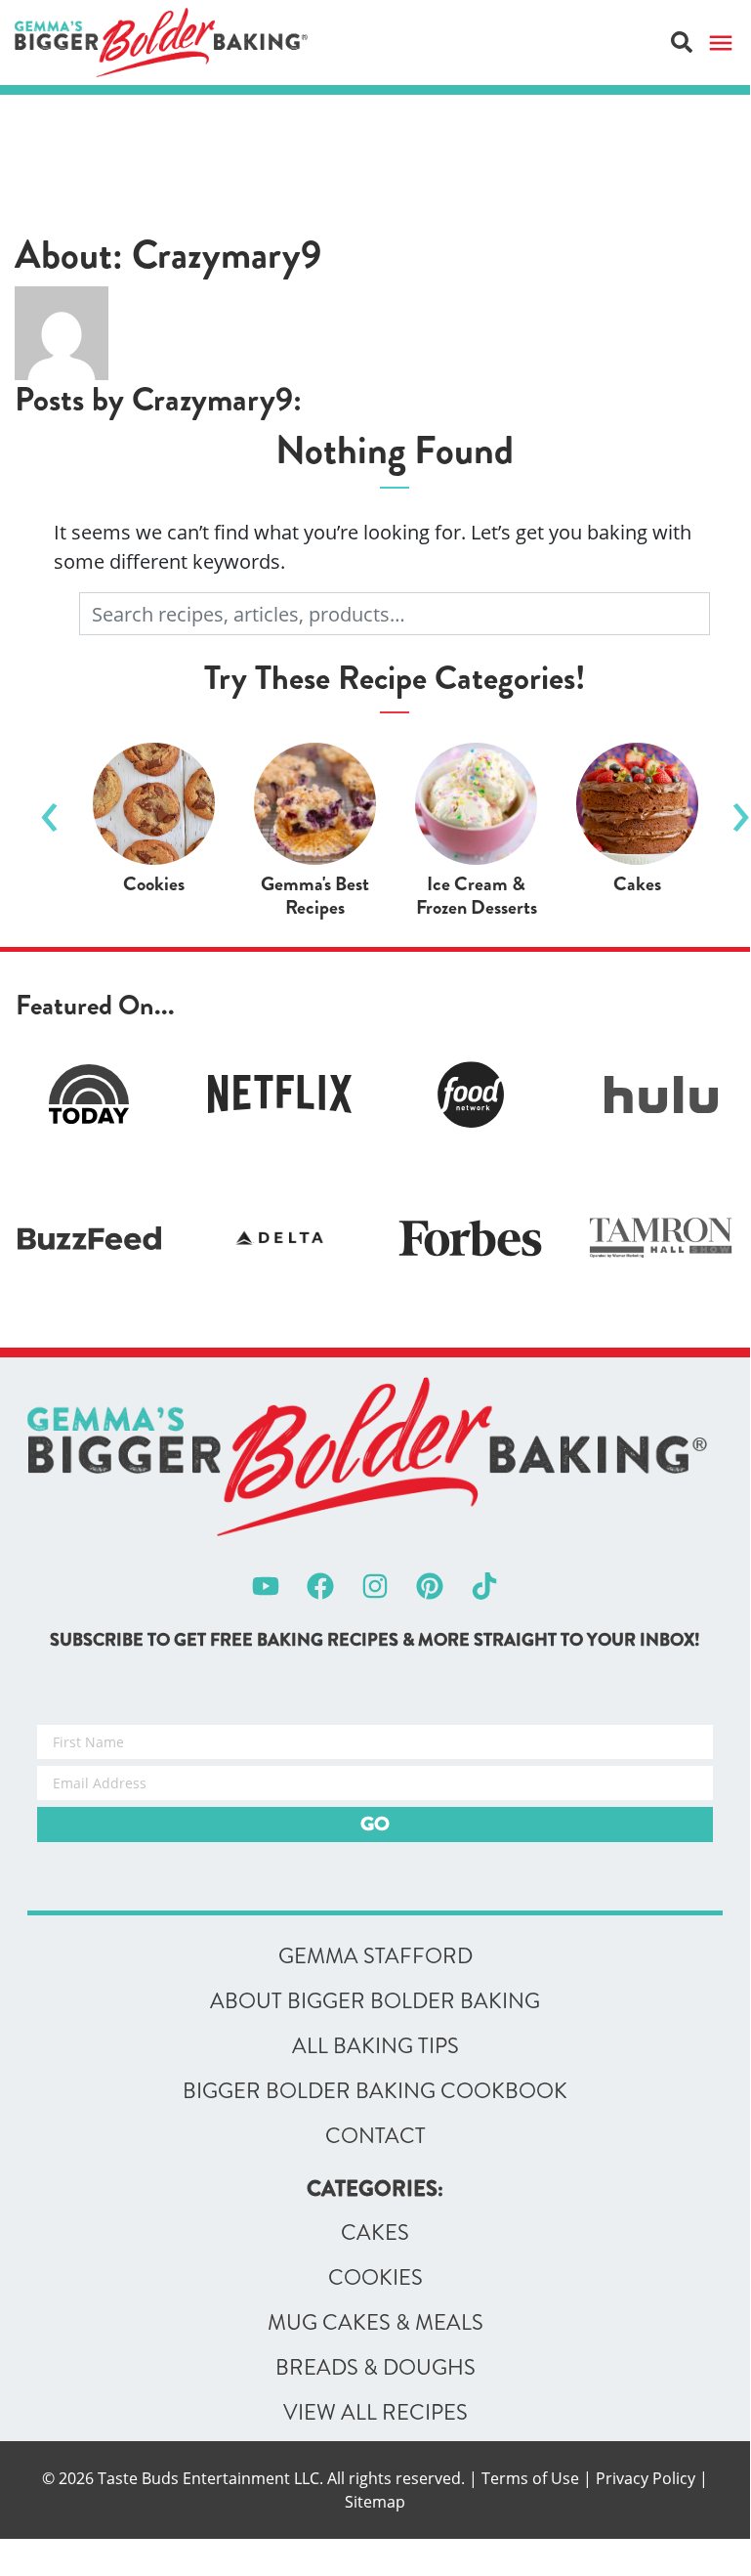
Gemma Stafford (375, 1956)
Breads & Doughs (375, 2368)
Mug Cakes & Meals (375, 2323)
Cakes (375, 2233)
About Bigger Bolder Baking (375, 2001)
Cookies (375, 2278)
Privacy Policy (646, 2478)
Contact (375, 2136)
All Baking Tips (375, 2046)
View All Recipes (375, 2413)
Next (740, 809)
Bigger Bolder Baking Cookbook (375, 2091)
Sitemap (375, 2502)
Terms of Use (530, 2478)
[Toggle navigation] (721, 42)
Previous (49, 809)
